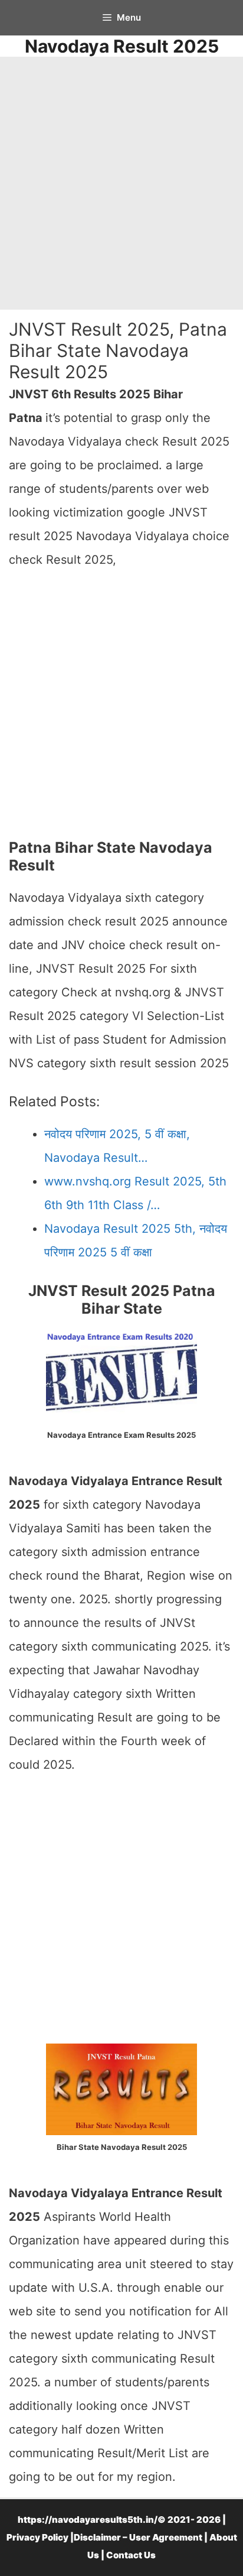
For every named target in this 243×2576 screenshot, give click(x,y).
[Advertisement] (121, 183)
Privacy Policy (37, 2537)
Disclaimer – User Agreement (138, 2537)
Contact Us (131, 2555)
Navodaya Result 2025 (122, 46)
